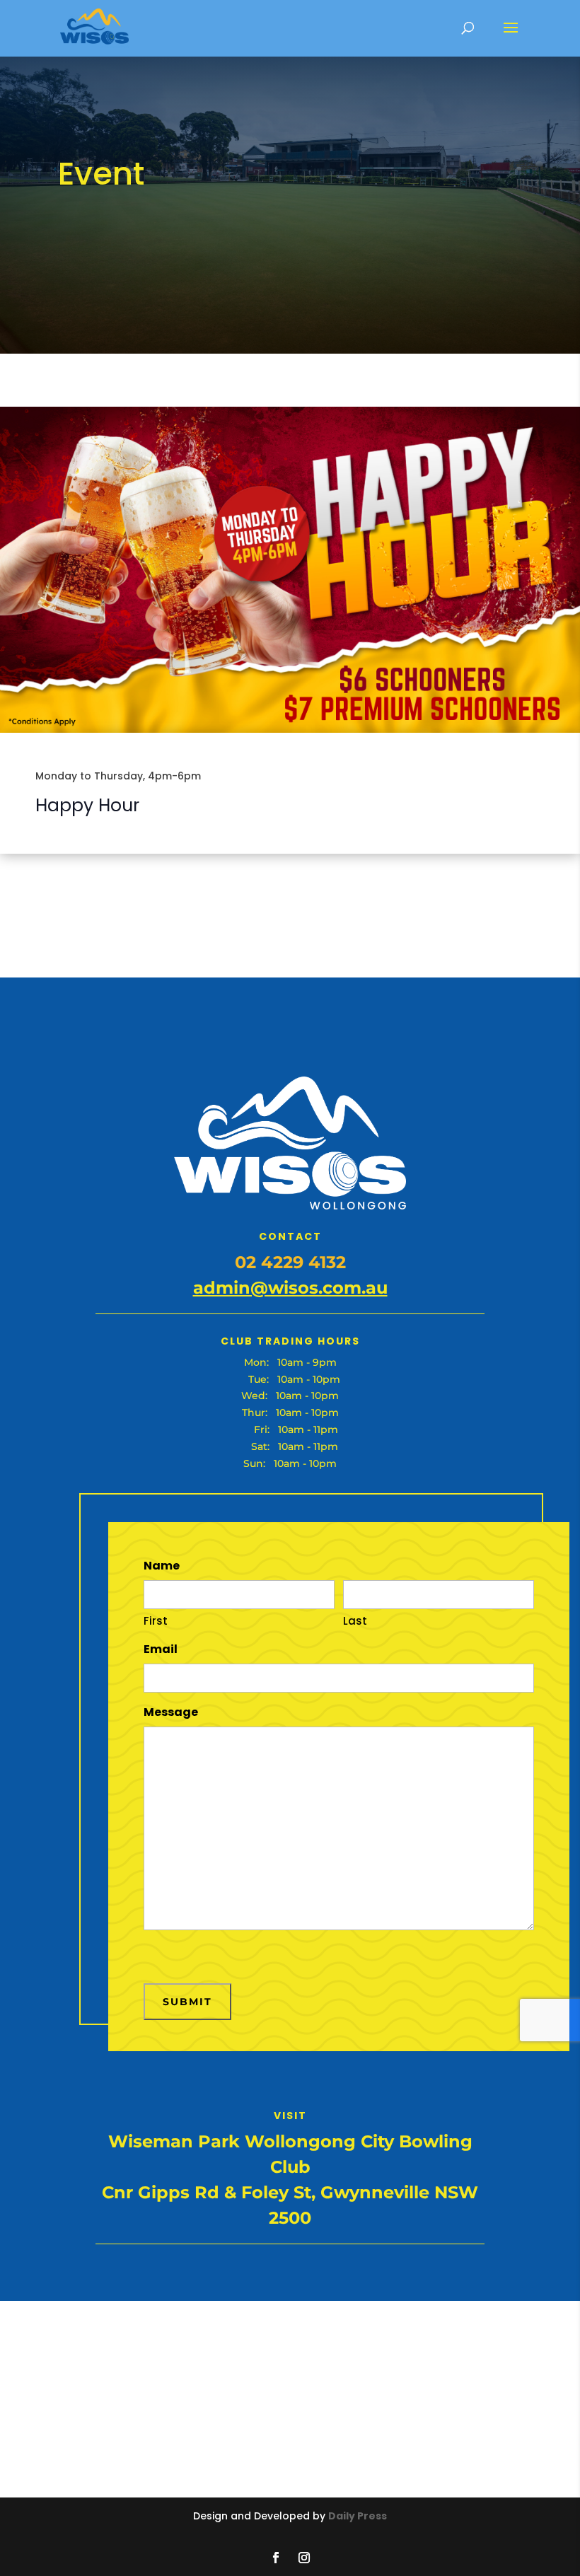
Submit (187, 2002)
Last (355, 1621)
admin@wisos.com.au (290, 1288)
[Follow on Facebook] (276, 2558)
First (156, 1621)
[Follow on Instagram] (304, 2558)
